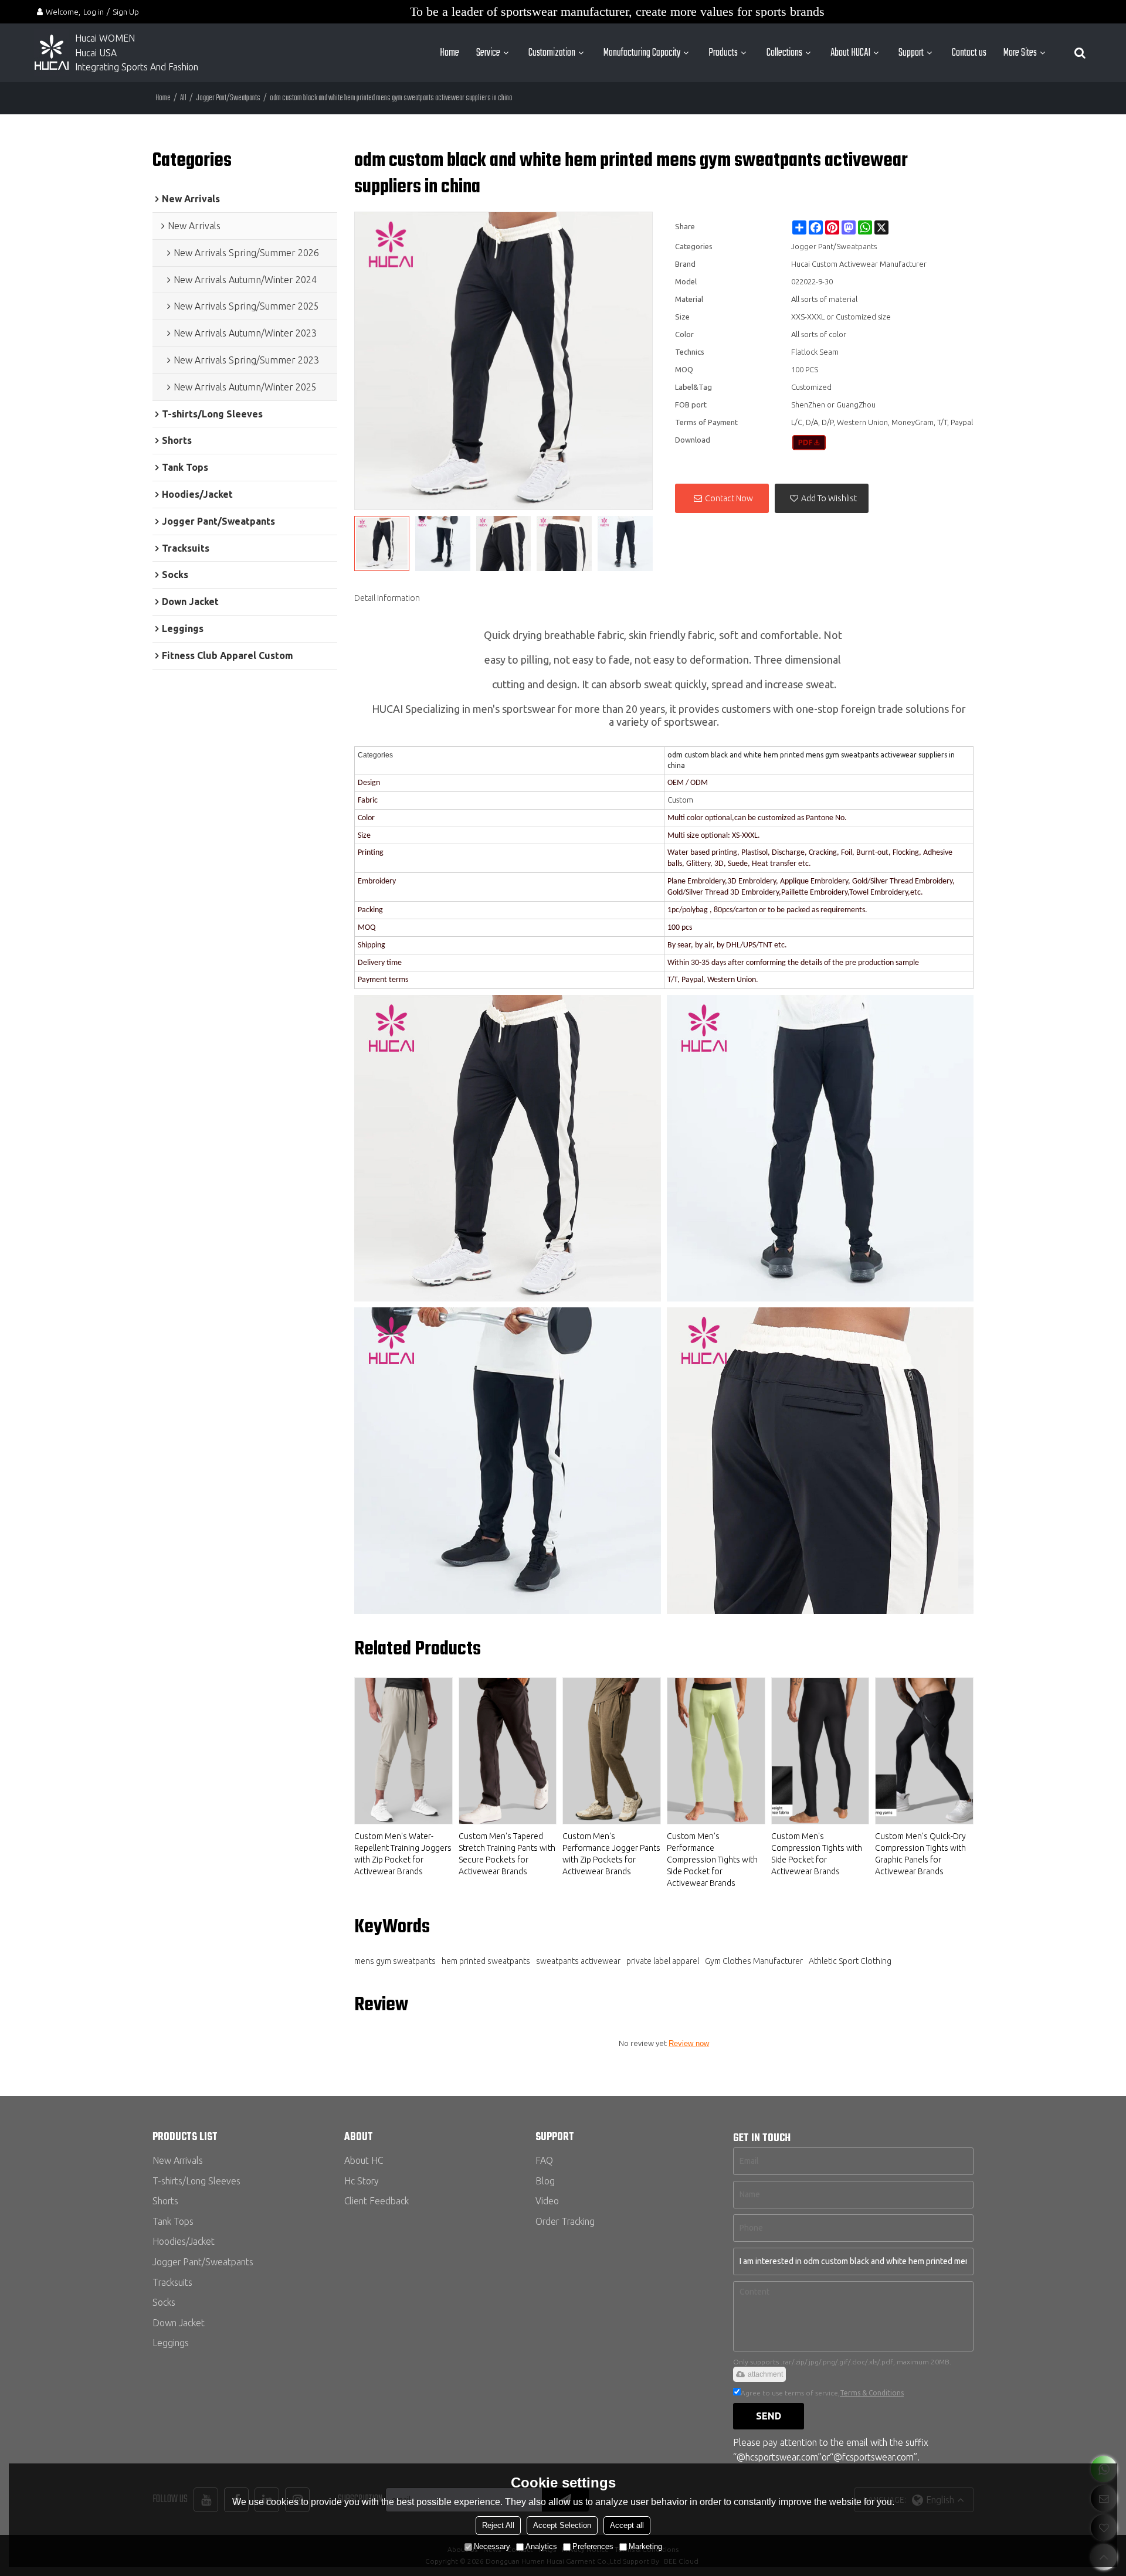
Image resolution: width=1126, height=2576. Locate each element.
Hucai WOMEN (106, 38)
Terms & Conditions (872, 2393)
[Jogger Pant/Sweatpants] (809, 443)
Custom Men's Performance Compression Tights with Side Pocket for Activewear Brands (712, 1860)
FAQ (544, 2160)
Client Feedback (377, 2201)
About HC (364, 2160)
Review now (689, 2043)
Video (547, 2201)
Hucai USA (96, 53)
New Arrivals (178, 2160)
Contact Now (729, 498)
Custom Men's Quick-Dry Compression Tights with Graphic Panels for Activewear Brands (920, 1854)
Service (488, 53)
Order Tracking (565, 2221)
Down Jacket (179, 2323)
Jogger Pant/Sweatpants (228, 98)
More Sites (1020, 53)
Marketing (645, 2546)
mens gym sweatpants (395, 1961)
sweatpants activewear (578, 1961)
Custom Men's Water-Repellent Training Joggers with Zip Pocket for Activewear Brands (403, 1854)
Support (911, 53)
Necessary (492, 2546)
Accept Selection (562, 2525)
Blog (545, 2181)
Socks (164, 2302)
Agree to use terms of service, (822, 2393)
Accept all (627, 2525)
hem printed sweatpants (486, 1961)
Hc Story (362, 2181)
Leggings (171, 2343)
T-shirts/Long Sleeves (196, 2181)
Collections (784, 53)
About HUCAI (850, 53)
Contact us (969, 53)
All (183, 98)
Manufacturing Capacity (642, 53)
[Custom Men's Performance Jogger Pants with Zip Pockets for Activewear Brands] (612, 1751)
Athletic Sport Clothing (850, 1961)
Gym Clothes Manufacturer (754, 1961)
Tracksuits (172, 2282)
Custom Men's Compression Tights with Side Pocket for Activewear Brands (817, 1854)
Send (769, 2416)
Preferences (593, 2546)
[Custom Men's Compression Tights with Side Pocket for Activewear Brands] (820, 1751)
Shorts (165, 2201)
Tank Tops (173, 2221)
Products (723, 53)
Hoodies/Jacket (184, 2241)
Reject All (498, 2525)
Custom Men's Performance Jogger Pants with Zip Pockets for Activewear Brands (611, 1854)
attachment (765, 2374)
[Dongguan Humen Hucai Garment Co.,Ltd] (52, 53)
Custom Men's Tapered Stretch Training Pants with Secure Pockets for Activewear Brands (507, 1854)
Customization (552, 53)
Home (450, 53)
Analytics (541, 2546)
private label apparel (663, 1961)
